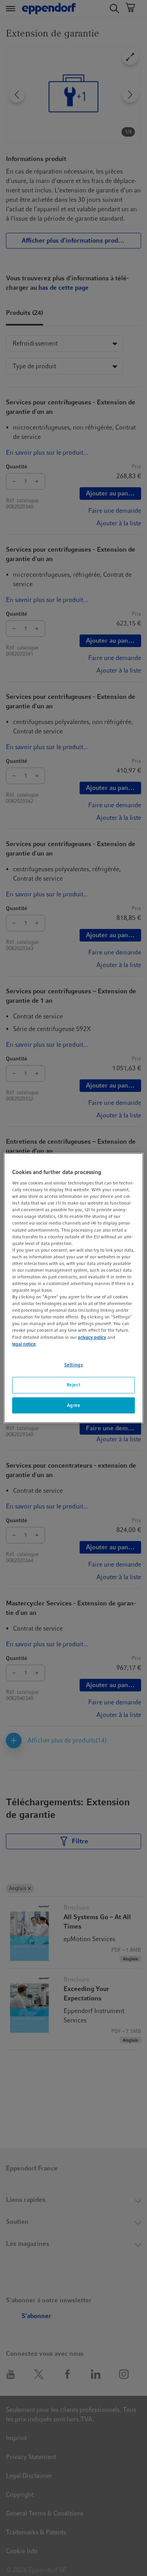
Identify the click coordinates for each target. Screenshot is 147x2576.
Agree (74, 1405)
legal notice (24, 1344)
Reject (73, 1385)
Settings (74, 1365)
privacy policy (92, 1337)
